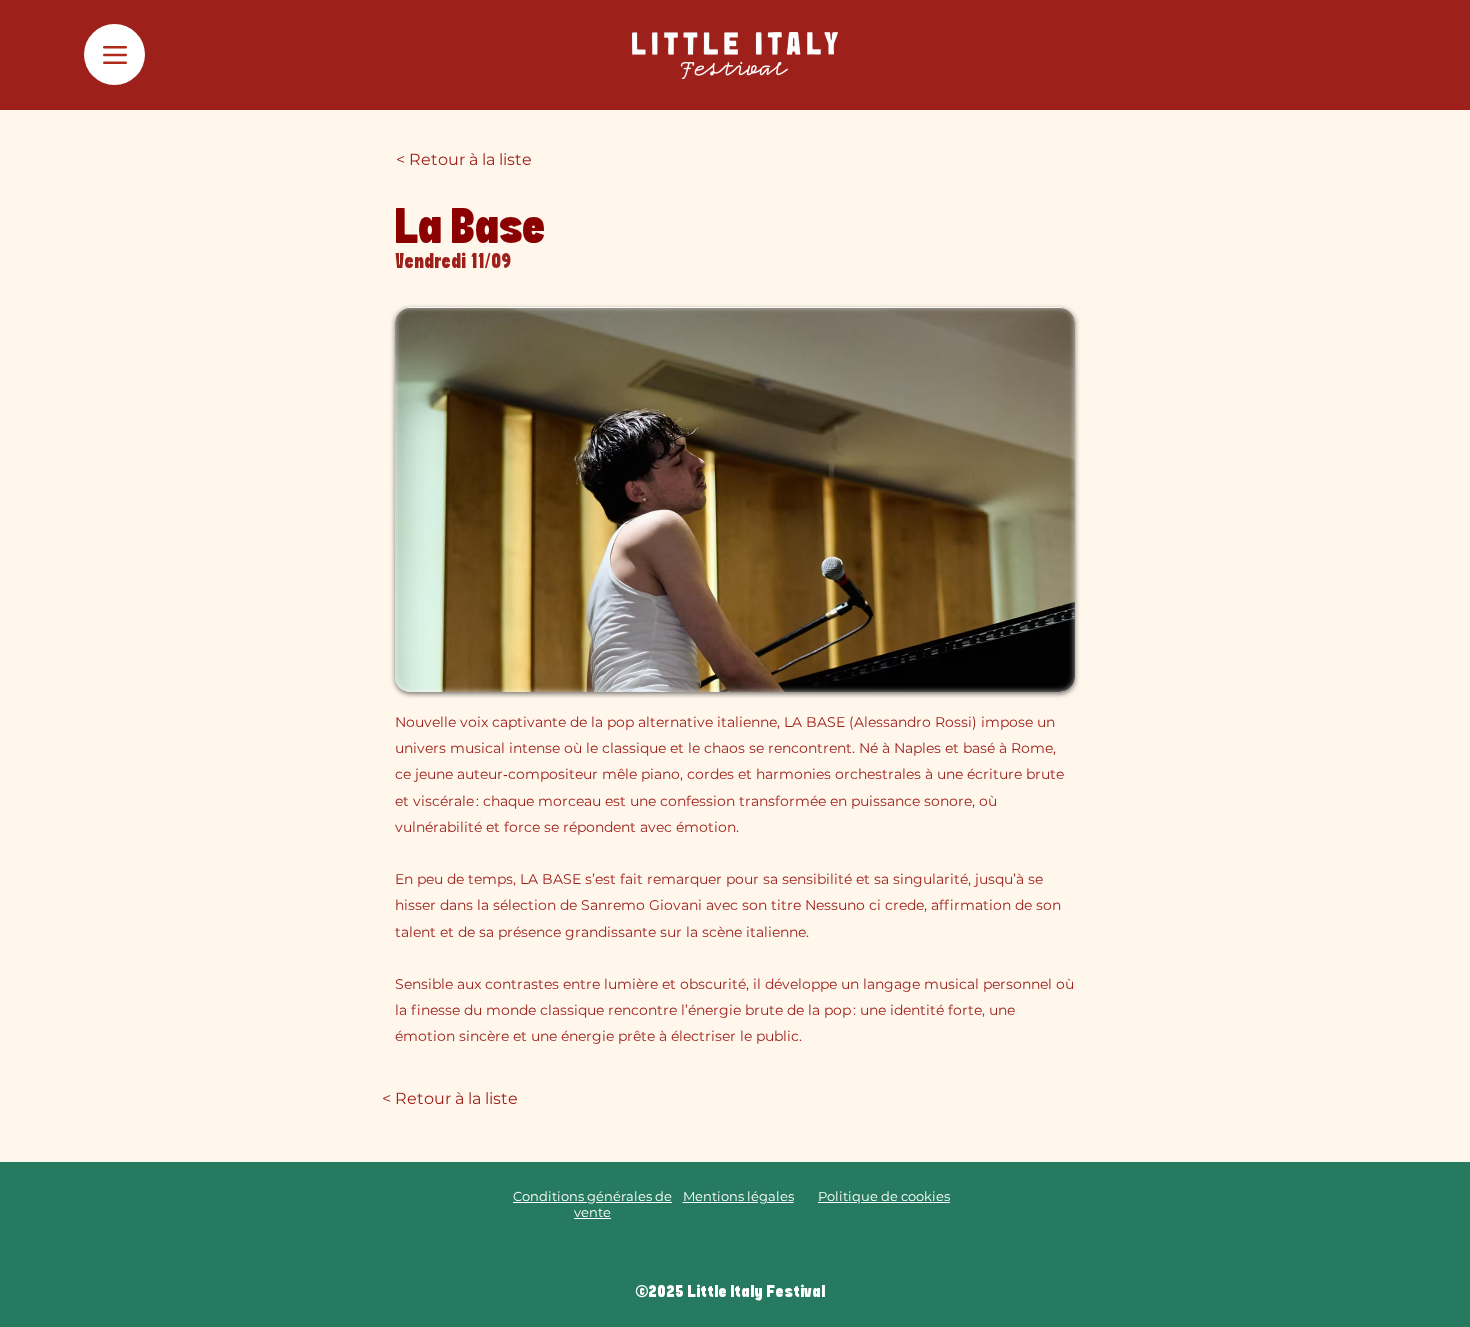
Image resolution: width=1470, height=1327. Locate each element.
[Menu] (114, 54)
